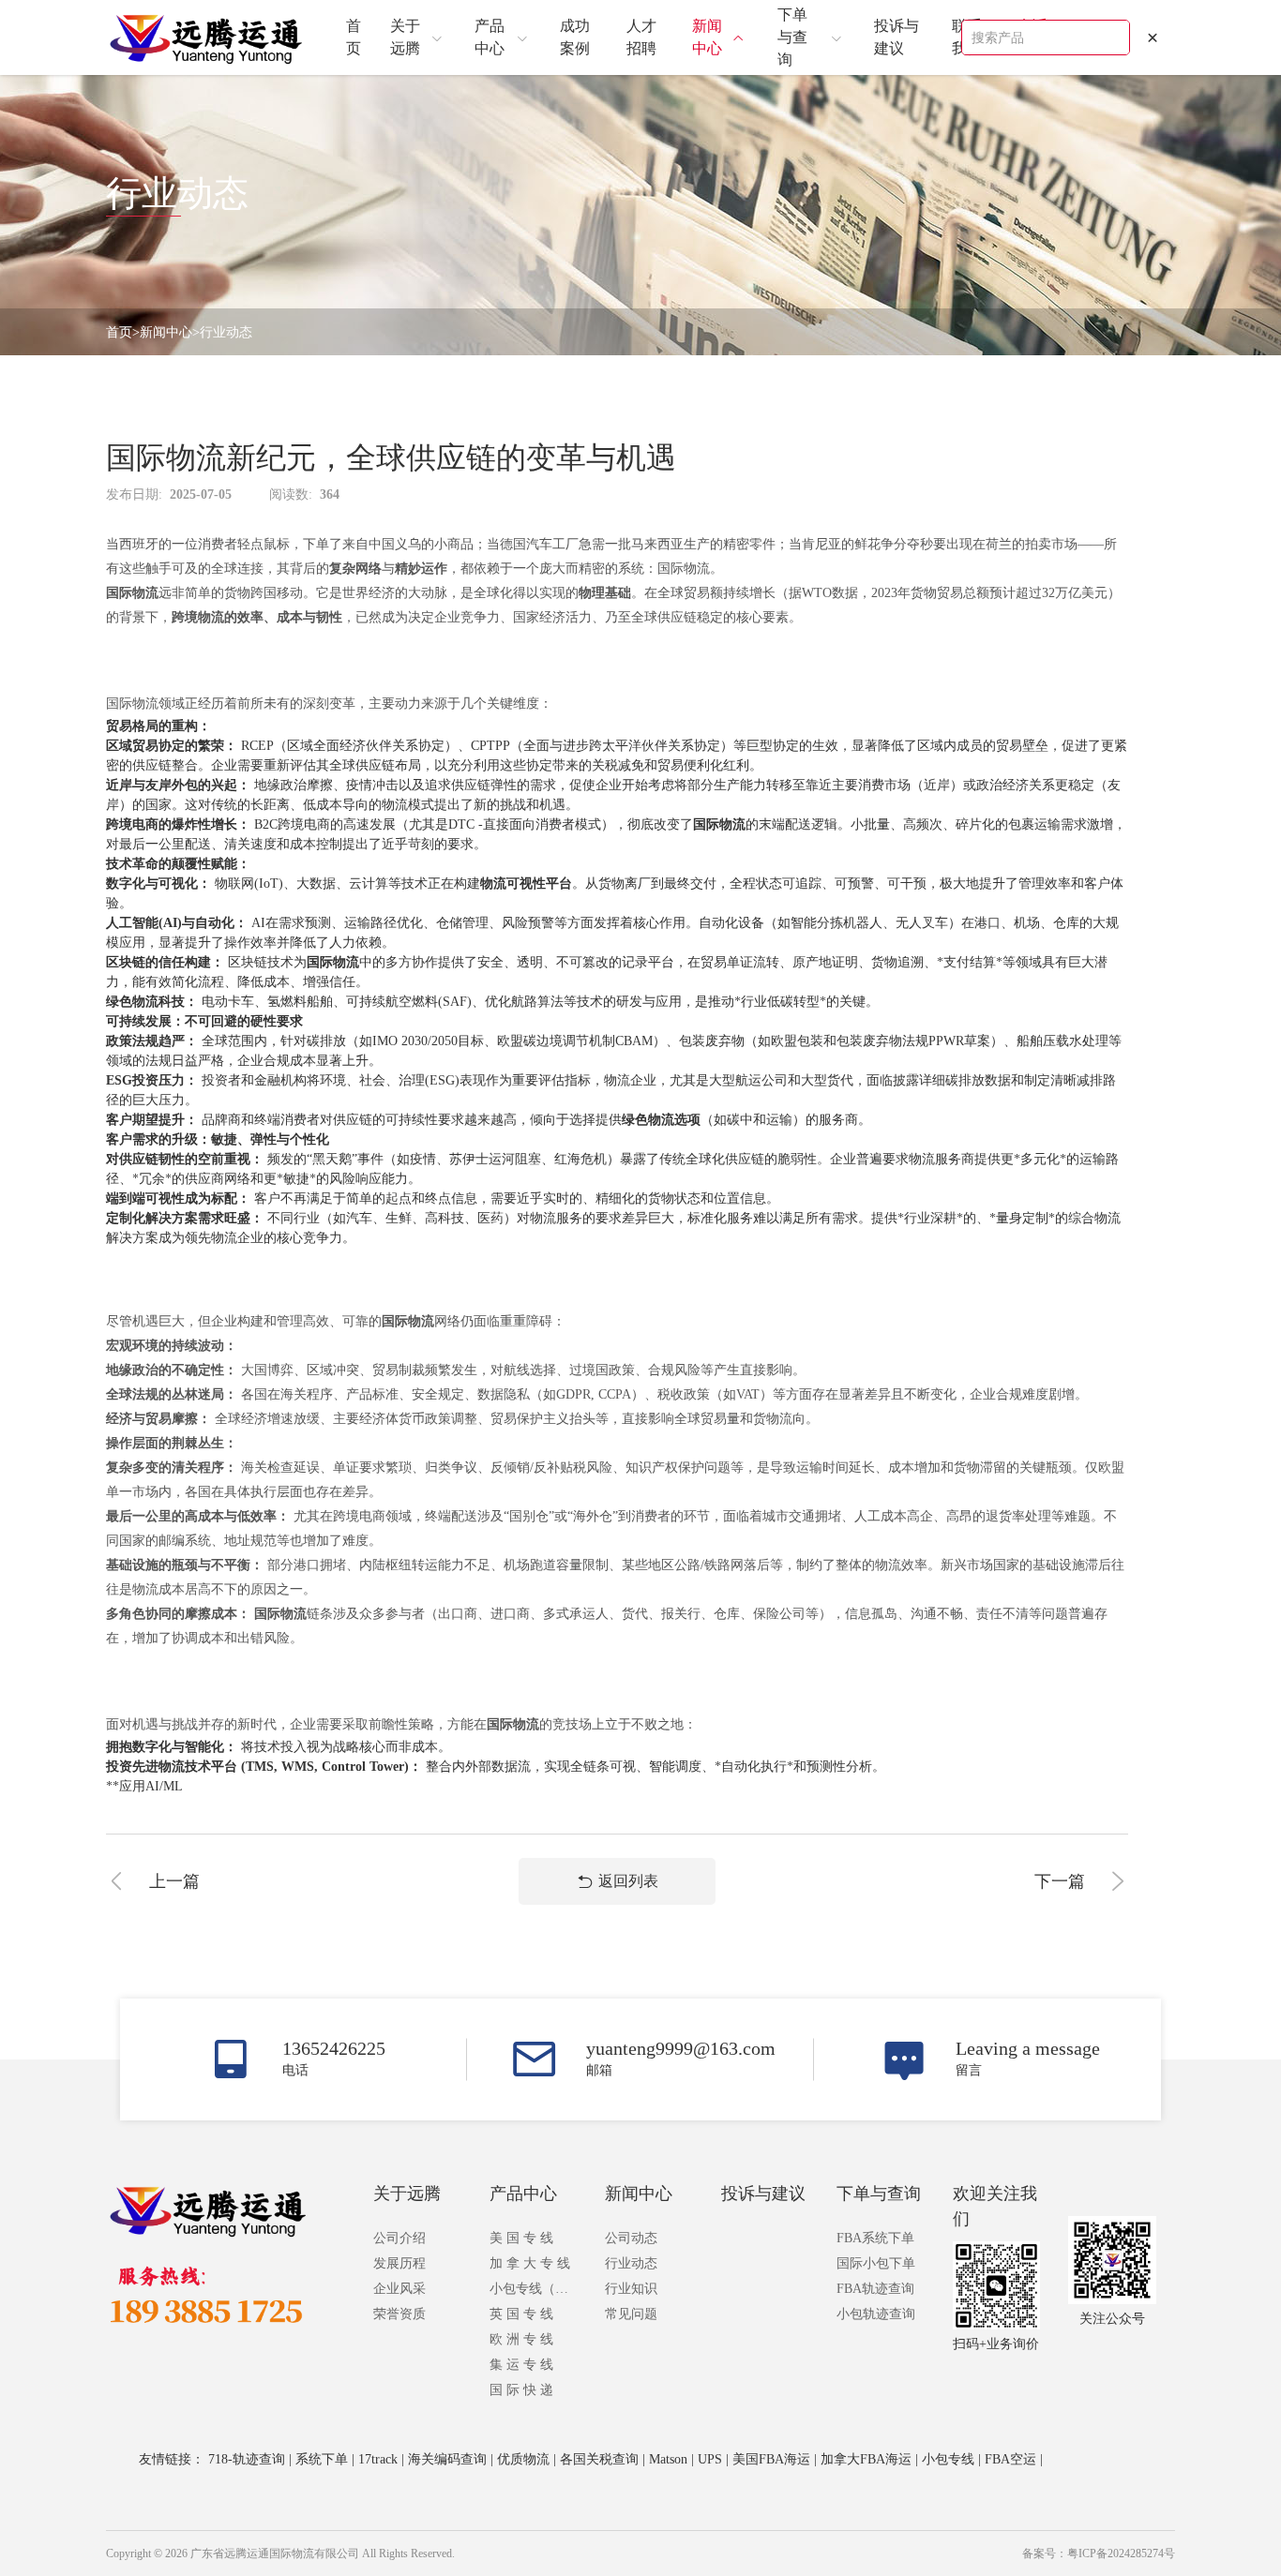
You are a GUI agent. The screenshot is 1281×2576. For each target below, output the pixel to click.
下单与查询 (879, 2194)
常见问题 (631, 2314)
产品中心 (523, 2194)
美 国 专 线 (521, 2238)
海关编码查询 (447, 2459)
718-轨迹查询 (247, 2459)
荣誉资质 (399, 2314)
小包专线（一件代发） (534, 2289)
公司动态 (631, 2238)
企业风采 (399, 2289)
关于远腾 (407, 2194)
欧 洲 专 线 (521, 2339)
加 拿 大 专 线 (530, 2263)
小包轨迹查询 (876, 2314)
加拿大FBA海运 (866, 2459)
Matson (668, 2459)
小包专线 (948, 2459)
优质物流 (523, 2459)
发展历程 (399, 2263)
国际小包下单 (876, 2263)
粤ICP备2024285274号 (1121, 2554)
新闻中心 (166, 332)
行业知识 (631, 2289)
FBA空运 (1010, 2459)
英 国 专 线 (521, 2314)
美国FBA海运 (771, 2459)
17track (378, 2459)
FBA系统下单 (875, 2238)
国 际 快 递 (521, 2390)
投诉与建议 (763, 2194)
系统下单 (322, 2459)
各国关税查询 (599, 2459)
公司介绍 (399, 2238)
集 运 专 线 (521, 2365)
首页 (119, 332)
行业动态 (226, 332)
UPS (710, 2459)
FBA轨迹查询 (875, 2289)
